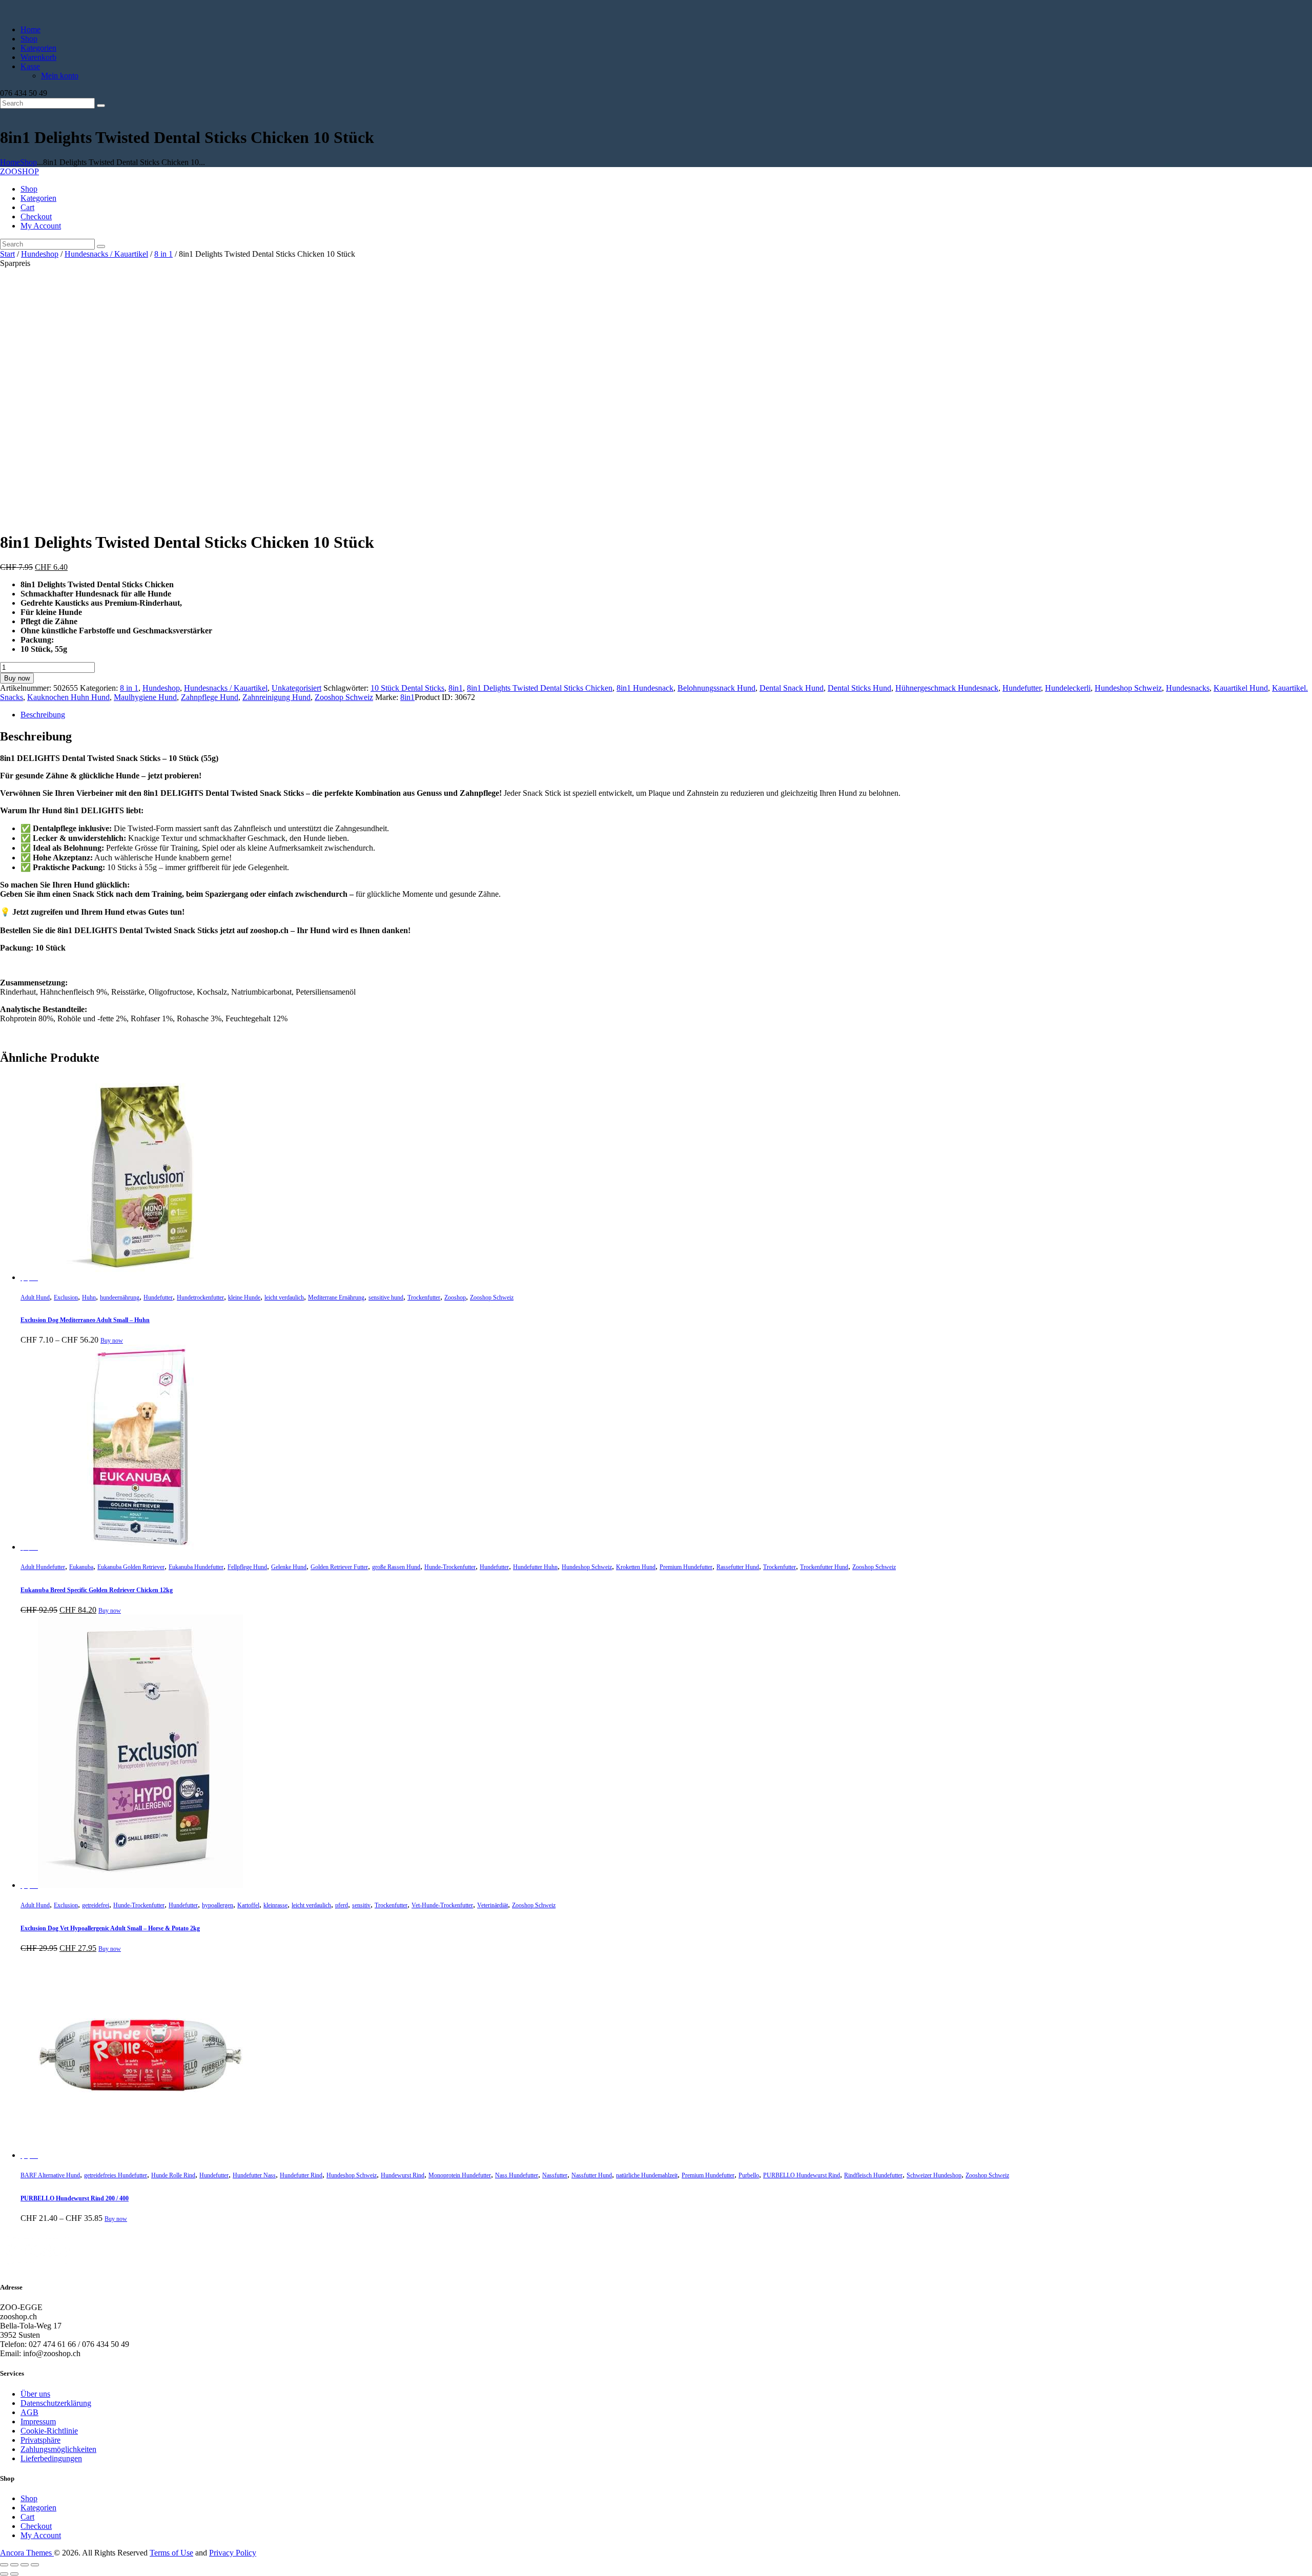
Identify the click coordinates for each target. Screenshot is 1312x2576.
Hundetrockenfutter (200, 1297)
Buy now (17, 678)
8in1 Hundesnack (645, 688)
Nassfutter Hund (592, 2175)
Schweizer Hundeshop (934, 2175)
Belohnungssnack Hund (716, 688)
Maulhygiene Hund (145, 697)
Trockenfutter (424, 1297)
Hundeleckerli (1068, 688)
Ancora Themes (27, 2553)
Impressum (38, 2422)
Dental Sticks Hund (859, 688)
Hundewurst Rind (403, 2175)
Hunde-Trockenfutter (450, 1567)
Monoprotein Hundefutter (460, 2175)
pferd (342, 1905)
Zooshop (455, 1297)
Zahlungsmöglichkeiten (58, 2449)
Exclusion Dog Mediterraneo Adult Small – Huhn (85, 1320)
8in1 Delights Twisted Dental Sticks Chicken (540, 688)
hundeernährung (120, 1297)
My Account (41, 2535)
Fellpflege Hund (247, 1567)
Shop (28, 162)
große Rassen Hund (396, 1567)
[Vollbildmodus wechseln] (14, 2565)
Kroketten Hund (636, 1567)
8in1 (456, 688)
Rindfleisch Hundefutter (873, 2175)
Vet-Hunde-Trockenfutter (442, 1905)
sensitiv (361, 1905)
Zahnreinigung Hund (276, 697)
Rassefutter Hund (738, 1567)
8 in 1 (163, 254)
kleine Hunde (244, 1297)
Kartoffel (248, 1905)
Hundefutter (1022, 688)
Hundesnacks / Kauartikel (106, 254)
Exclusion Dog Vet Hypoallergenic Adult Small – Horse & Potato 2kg (110, 1928)
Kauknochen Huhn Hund (68, 697)
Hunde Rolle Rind (173, 2175)
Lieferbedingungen (51, 2458)
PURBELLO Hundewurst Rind (802, 2175)
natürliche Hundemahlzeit (647, 2175)
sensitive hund (386, 1297)
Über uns (35, 2394)
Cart (27, 2517)
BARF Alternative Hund (50, 2175)
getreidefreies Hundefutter (116, 2175)
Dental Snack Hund (792, 688)
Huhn (89, 1297)
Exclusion (66, 1297)
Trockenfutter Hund (824, 1567)
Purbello (749, 2175)
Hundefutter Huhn (535, 1567)
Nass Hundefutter (517, 2175)
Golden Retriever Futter (339, 1567)
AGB (29, 2412)
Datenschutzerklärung (56, 2403)
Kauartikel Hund (1241, 688)
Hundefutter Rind (301, 2175)
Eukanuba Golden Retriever (131, 1567)
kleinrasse (275, 1905)
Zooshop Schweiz (344, 697)
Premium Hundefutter (686, 1567)
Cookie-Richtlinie (49, 2431)
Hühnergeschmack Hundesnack (947, 688)
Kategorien (38, 2508)
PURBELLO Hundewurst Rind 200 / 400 (75, 2198)
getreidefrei (96, 1905)
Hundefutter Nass (254, 2175)
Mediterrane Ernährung (336, 1297)
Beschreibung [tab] (43, 715)
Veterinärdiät (493, 1905)
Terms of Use (171, 2553)
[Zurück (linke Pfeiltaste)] (4, 2574)
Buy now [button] (110, 1611)
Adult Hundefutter (43, 1567)
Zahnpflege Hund (210, 697)
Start (7, 254)
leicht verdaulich (284, 1297)
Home (10, 162)
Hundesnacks (1188, 688)
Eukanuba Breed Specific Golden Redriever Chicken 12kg (97, 1590)
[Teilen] (25, 2565)
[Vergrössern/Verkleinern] (4, 2565)
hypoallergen (218, 1905)
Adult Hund (35, 1297)
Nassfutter (555, 2175)
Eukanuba (81, 1567)
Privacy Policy (233, 2553)
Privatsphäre (40, 2440)
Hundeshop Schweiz (1128, 688)
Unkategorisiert (296, 688)
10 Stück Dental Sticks (407, 688)
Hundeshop (40, 254)
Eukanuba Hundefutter (196, 1567)
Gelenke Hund (289, 1567)
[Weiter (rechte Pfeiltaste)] (14, 2574)
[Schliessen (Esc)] (35, 2565)
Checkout (36, 2526)
